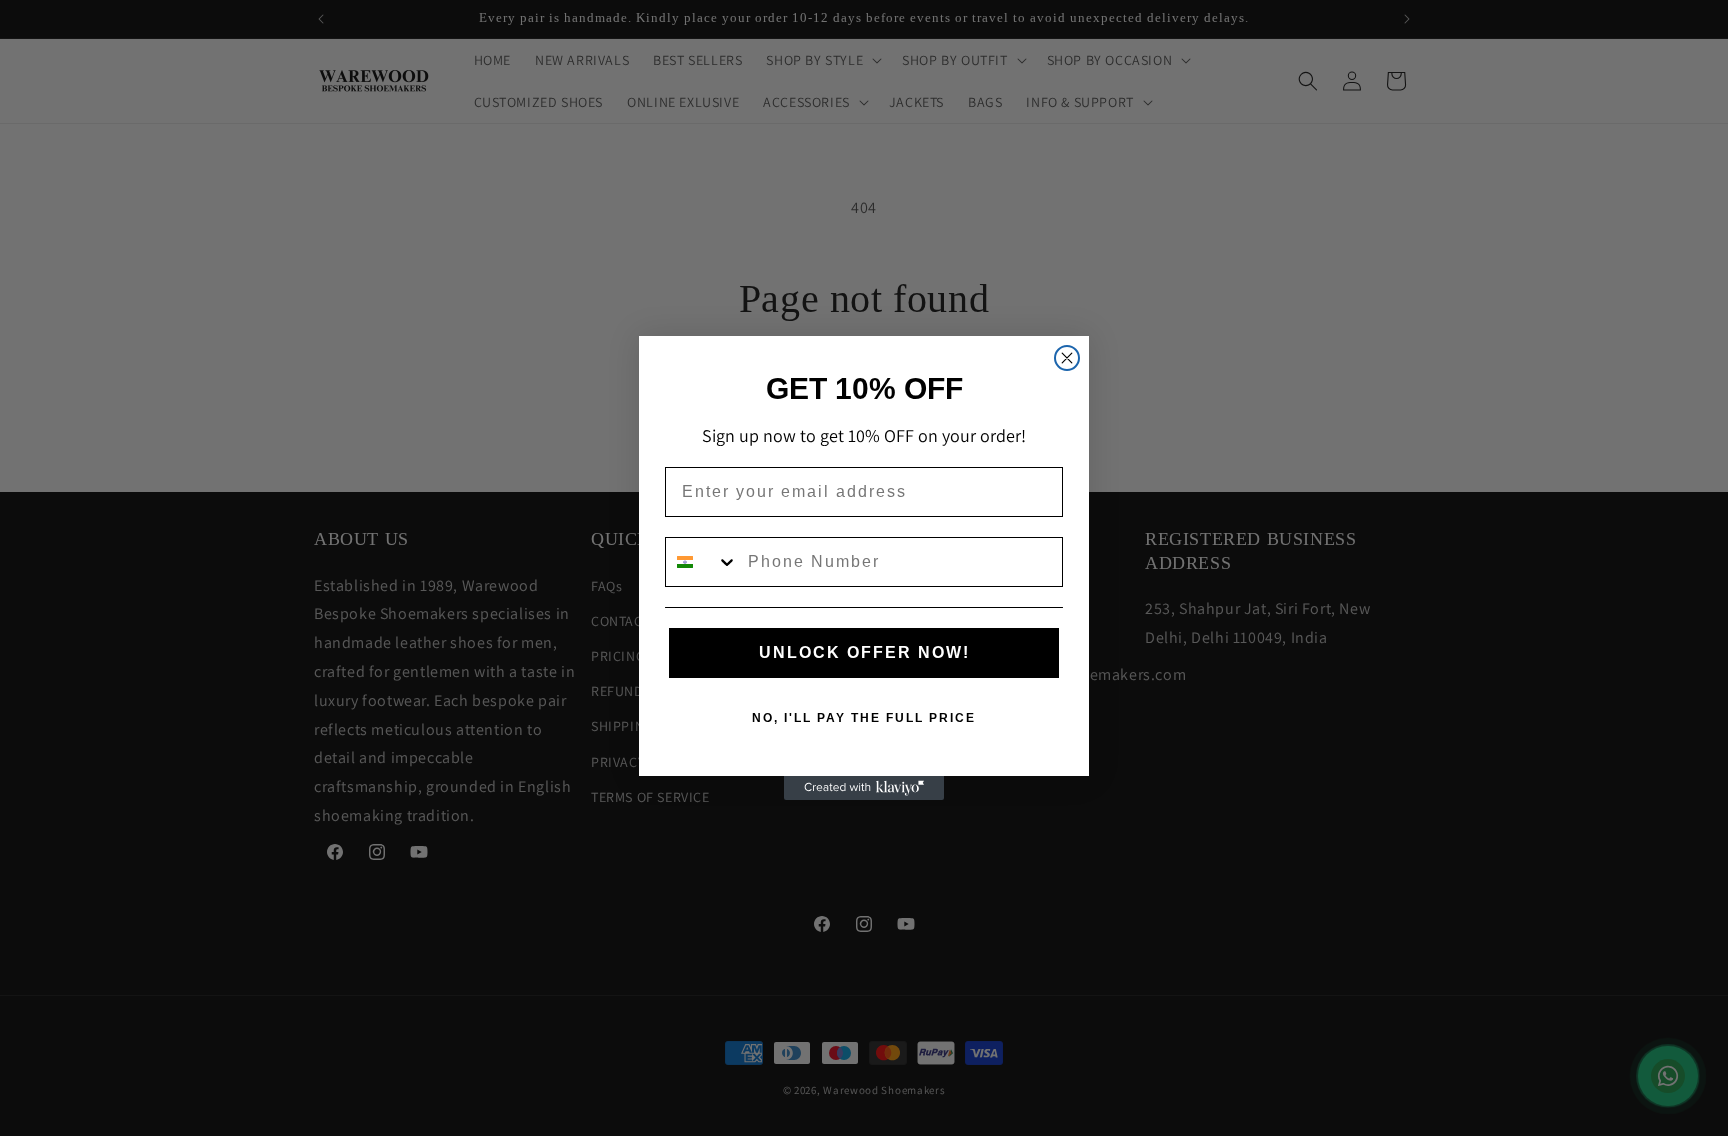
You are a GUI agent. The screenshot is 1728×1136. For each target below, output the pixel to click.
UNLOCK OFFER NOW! (864, 652)
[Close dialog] (1067, 358)
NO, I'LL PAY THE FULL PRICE (864, 718)
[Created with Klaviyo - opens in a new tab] (864, 788)
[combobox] (702, 562)
